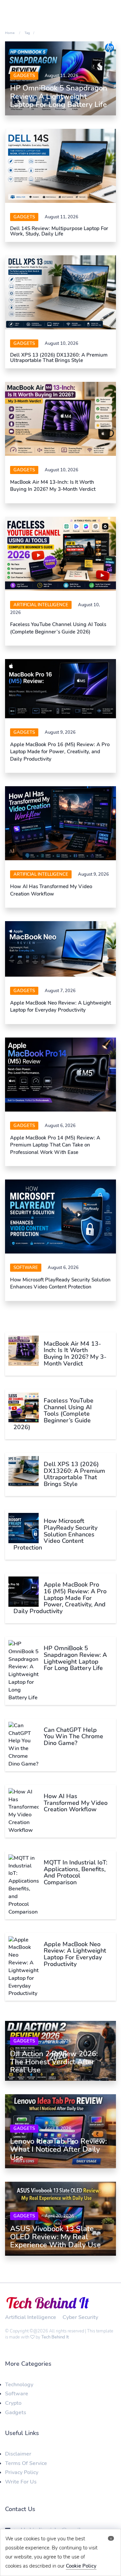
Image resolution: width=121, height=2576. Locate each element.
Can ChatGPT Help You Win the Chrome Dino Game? (73, 1737)
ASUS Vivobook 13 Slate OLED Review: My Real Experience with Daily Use (55, 2237)
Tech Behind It (55, 2337)
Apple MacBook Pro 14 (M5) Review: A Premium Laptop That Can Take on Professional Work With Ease (55, 1145)
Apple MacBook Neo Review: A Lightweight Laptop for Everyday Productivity (61, 1006)
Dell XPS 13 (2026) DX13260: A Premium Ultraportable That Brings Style (59, 358)
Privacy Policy (22, 2472)
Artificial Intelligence (41, 605)
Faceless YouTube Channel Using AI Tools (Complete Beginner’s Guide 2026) (58, 628)
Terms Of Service (26, 2463)
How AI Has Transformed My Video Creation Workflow (51, 890)
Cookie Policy (81, 2566)
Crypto (13, 2403)
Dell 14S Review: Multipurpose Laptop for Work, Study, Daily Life (59, 231)
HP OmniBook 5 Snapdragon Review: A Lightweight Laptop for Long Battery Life (59, 96)
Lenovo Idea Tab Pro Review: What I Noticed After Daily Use (58, 2149)
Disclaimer (18, 2454)
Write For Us (21, 2482)
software (26, 1268)
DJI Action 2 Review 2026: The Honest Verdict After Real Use (54, 2062)
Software (17, 2394)
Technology (19, 2385)
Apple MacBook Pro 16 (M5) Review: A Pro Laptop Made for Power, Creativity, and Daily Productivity (60, 752)
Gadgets (24, 76)
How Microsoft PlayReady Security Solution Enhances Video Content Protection (60, 1283)
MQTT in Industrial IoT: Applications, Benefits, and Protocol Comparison (75, 1872)
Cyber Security (80, 2317)
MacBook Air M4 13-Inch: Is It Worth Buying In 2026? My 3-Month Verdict (53, 486)
